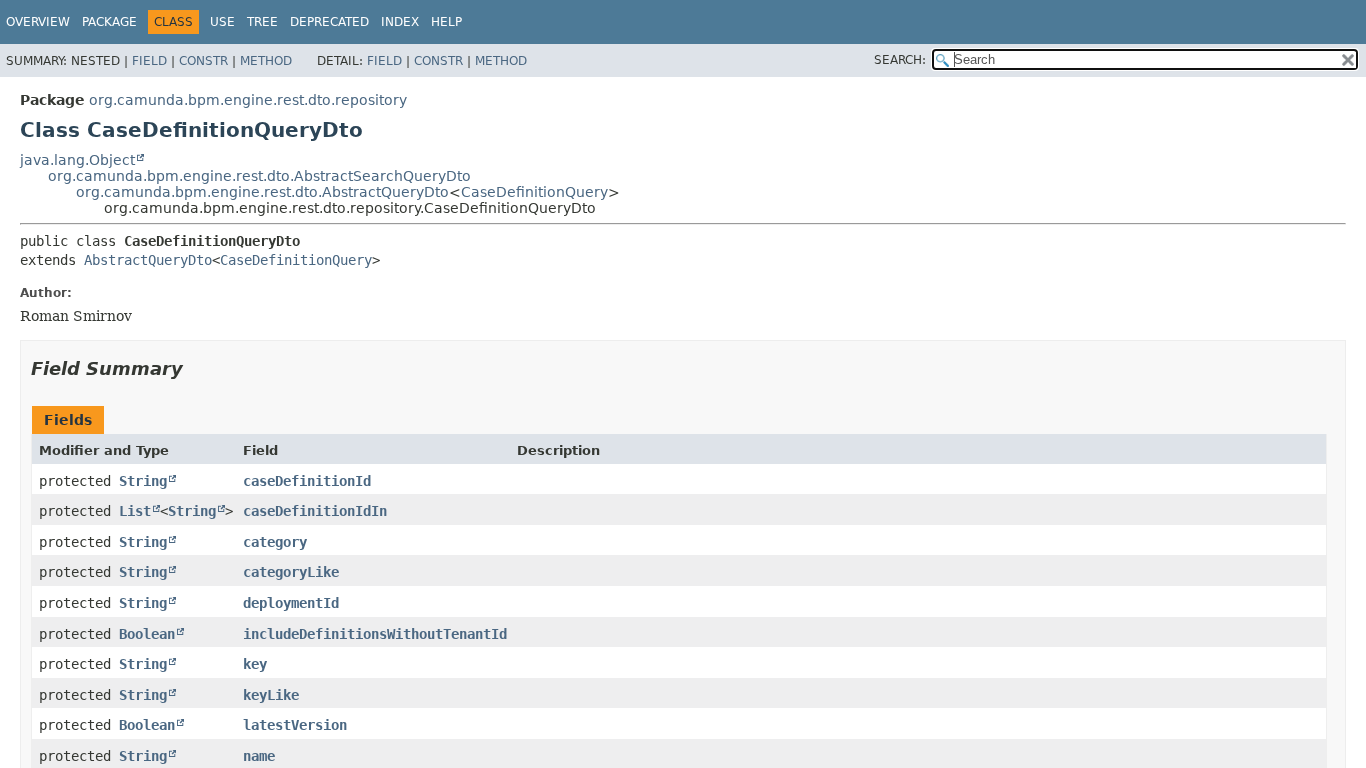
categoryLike (291, 572)
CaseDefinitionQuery (534, 192)
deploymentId (291, 603)
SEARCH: (900, 60)
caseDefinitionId (307, 481)
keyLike (271, 695)
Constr (203, 61)
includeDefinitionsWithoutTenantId (375, 634)
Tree (262, 22)
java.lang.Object (77, 160)
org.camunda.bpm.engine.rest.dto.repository (248, 100)
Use (222, 22)
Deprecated (329, 22)
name (259, 756)
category (275, 542)
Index (400, 22)
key (255, 664)
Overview (38, 22)
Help (446, 22)
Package (109, 22)
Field (149, 61)
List (135, 511)
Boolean (147, 634)
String (143, 481)
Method (266, 61)
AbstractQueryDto (148, 260)
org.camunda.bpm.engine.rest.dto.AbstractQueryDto (262, 192)
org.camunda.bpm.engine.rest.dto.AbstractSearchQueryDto (259, 176)
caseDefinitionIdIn (315, 511)
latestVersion (295, 725)
